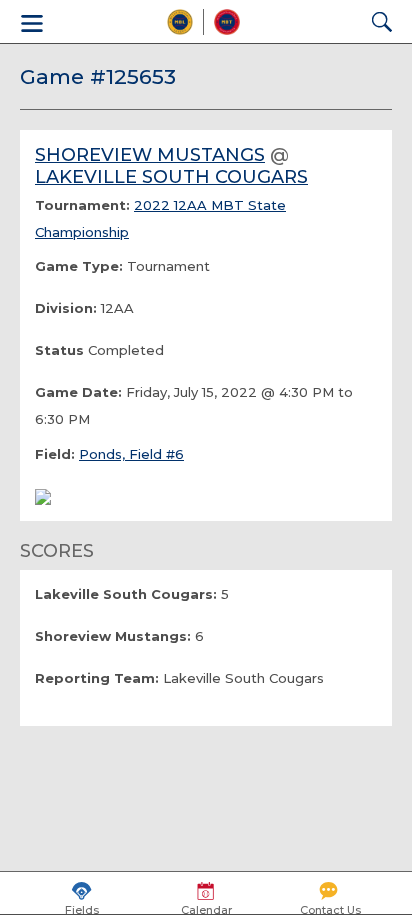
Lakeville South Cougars (171, 177)
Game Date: (78, 392)
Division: (66, 308)
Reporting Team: (97, 678)
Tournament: (82, 205)
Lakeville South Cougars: (126, 594)
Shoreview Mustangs (150, 155)
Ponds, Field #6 (131, 454)
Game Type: (79, 266)
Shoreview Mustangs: (113, 636)
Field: (55, 454)
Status (59, 350)
